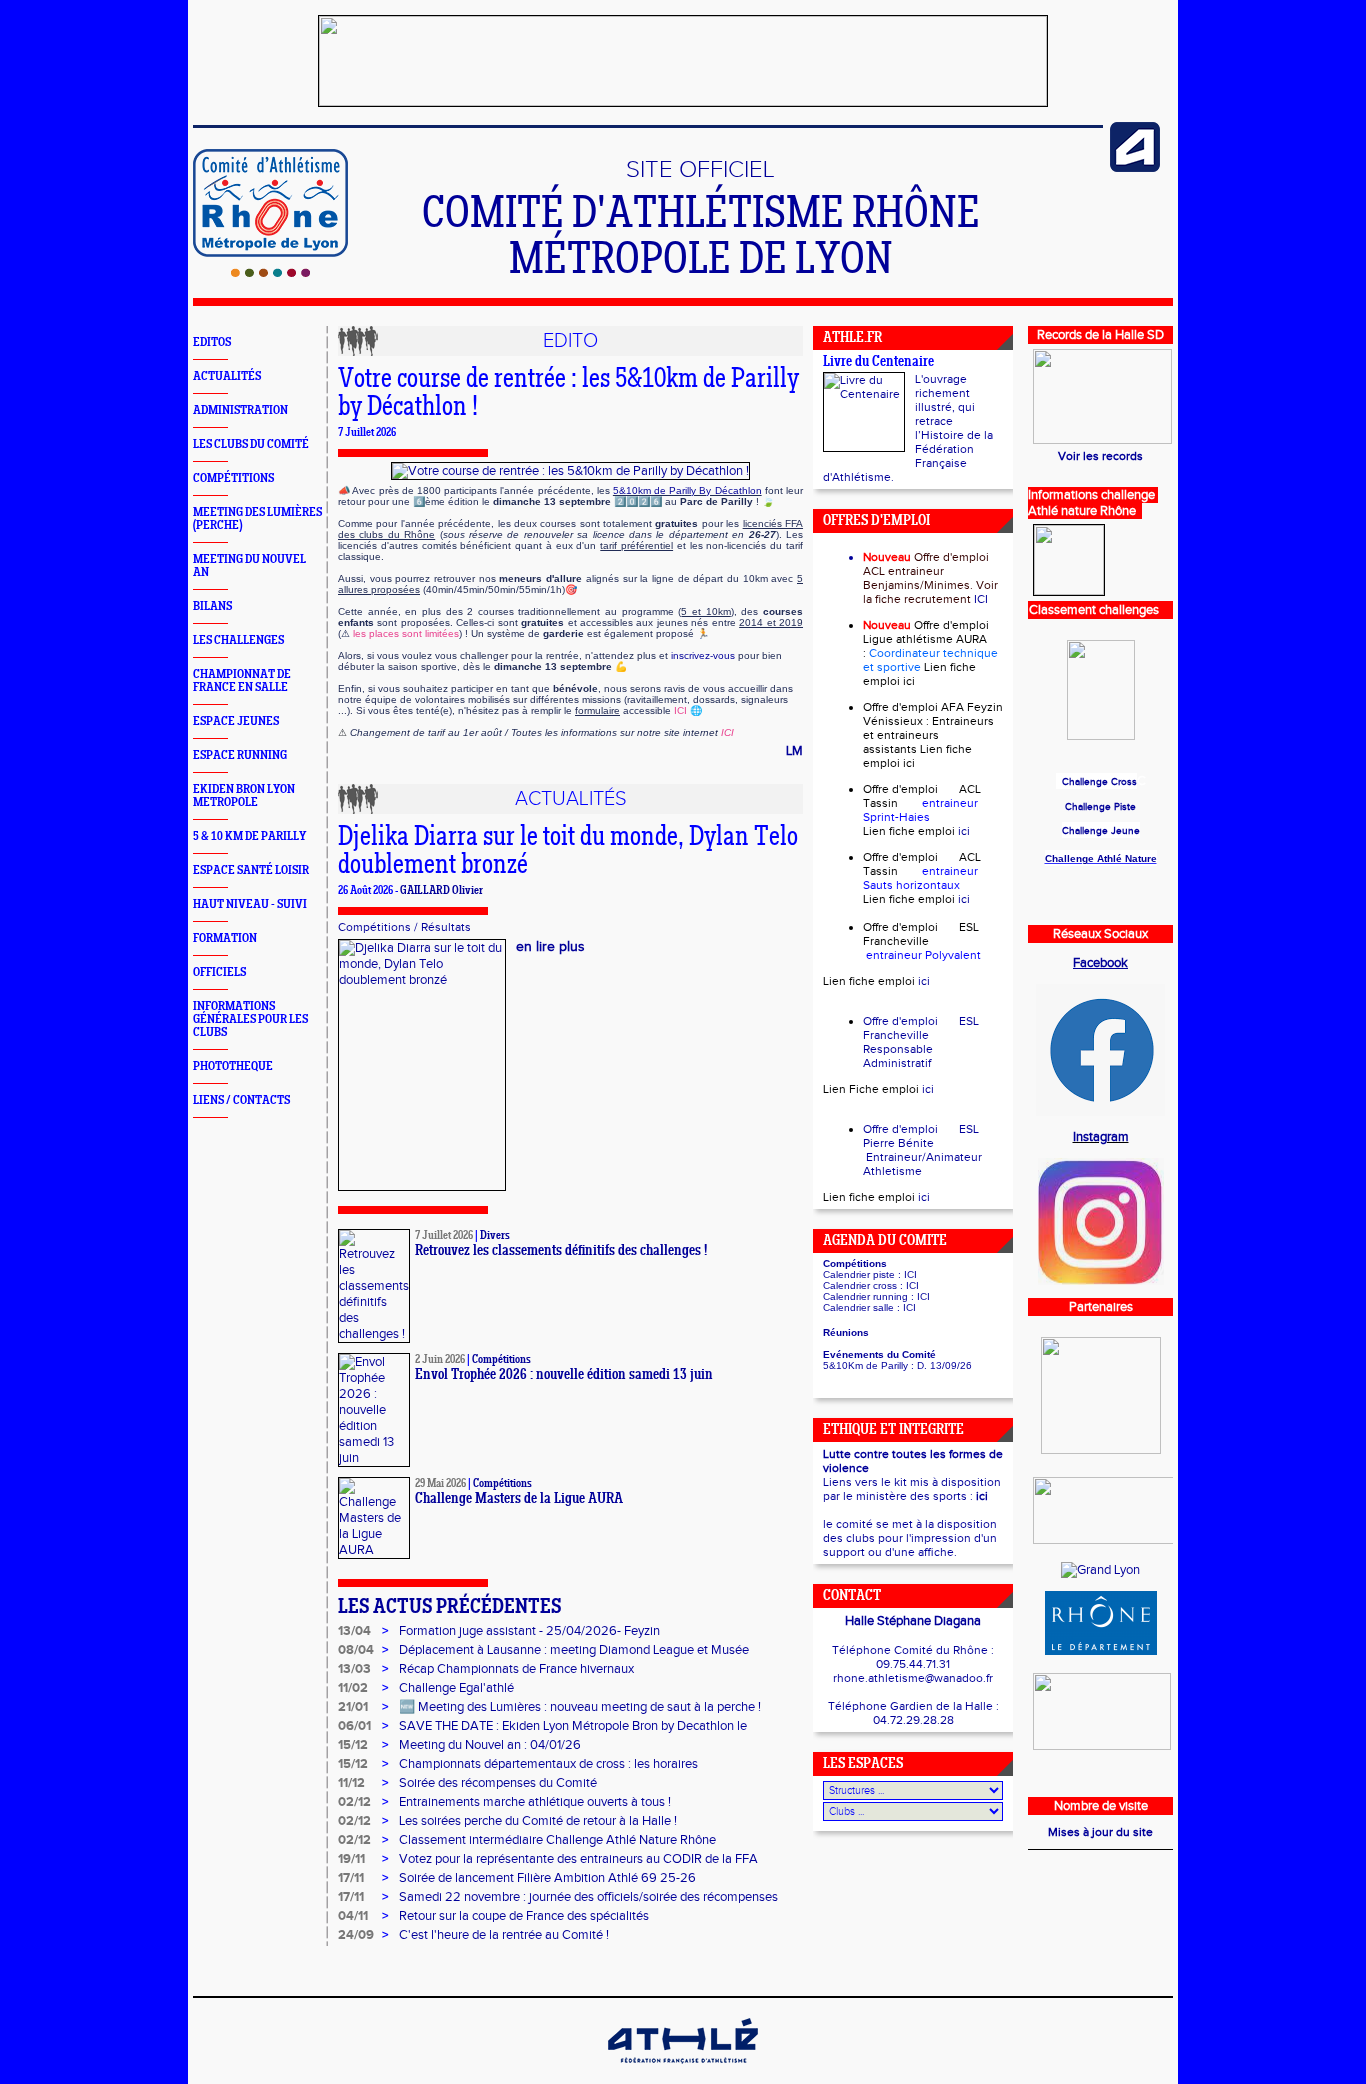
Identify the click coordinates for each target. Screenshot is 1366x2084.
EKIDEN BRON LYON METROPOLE (244, 796)
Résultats (446, 927)
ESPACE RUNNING (240, 755)
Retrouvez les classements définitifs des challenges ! (561, 1251)
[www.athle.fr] (1135, 168)
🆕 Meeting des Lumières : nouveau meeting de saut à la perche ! (580, 1707)
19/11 (351, 1859)
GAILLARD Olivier (441, 891)
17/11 (351, 1878)
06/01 (354, 1726)
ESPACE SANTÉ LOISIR (251, 870)
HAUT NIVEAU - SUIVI (250, 904)
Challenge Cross (1099, 782)
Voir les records (1100, 456)
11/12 (351, 1783)
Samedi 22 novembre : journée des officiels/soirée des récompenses (588, 1897)
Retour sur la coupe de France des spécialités (524, 1916)
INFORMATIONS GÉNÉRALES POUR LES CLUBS (250, 1019)
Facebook (1100, 963)
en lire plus (550, 947)
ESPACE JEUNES (236, 721)
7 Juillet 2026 (444, 1236)
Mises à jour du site (1100, 1832)
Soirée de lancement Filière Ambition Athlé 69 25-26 (547, 1878)
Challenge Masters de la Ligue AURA (519, 1499)
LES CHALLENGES (238, 640)
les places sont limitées (406, 633)
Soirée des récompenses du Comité (498, 1783)
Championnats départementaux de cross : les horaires (548, 1764)
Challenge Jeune (1101, 831)
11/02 (353, 1688)
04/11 (353, 1916)
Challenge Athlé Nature (1101, 858)
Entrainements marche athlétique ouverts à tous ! (535, 1802)
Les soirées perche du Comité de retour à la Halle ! (538, 1821)
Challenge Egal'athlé (456, 1688)
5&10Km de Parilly (865, 1365)
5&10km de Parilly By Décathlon (687, 490)
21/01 (353, 1707)
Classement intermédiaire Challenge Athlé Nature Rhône (557, 1840)
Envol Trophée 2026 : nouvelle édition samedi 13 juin (564, 1375)
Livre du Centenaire (878, 362)
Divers (495, 1236)
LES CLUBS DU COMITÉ (251, 444)
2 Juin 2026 (440, 1360)
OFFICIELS (219, 972)
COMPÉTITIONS (233, 478)
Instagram (1101, 1137)
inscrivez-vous (703, 655)
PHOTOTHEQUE (233, 1066)
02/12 (354, 1802)
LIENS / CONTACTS (241, 1100)
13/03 (354, 1669)
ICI (680, 710)
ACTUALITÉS (227, 376)
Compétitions (374, 927)
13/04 (354, 1631)
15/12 (353, 1745)
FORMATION (225, 938)
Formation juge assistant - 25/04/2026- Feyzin (529, 1631)
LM (794, 751)
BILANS (212, 606)
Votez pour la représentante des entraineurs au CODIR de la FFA (578, 1859)
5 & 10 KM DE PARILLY (249, 836)
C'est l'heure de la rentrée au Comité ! (504, 1935)
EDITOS (212, 342)
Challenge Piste (1100, 807)
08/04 (356, 1650)
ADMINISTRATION (240, 410)
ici (909, 681)
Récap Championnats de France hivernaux (516, 1669)
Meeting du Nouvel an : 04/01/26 (490, 1745)
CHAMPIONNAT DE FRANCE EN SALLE (242, 681)
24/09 (356, 1935)
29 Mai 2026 (440, 1484)
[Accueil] (270, 273)
